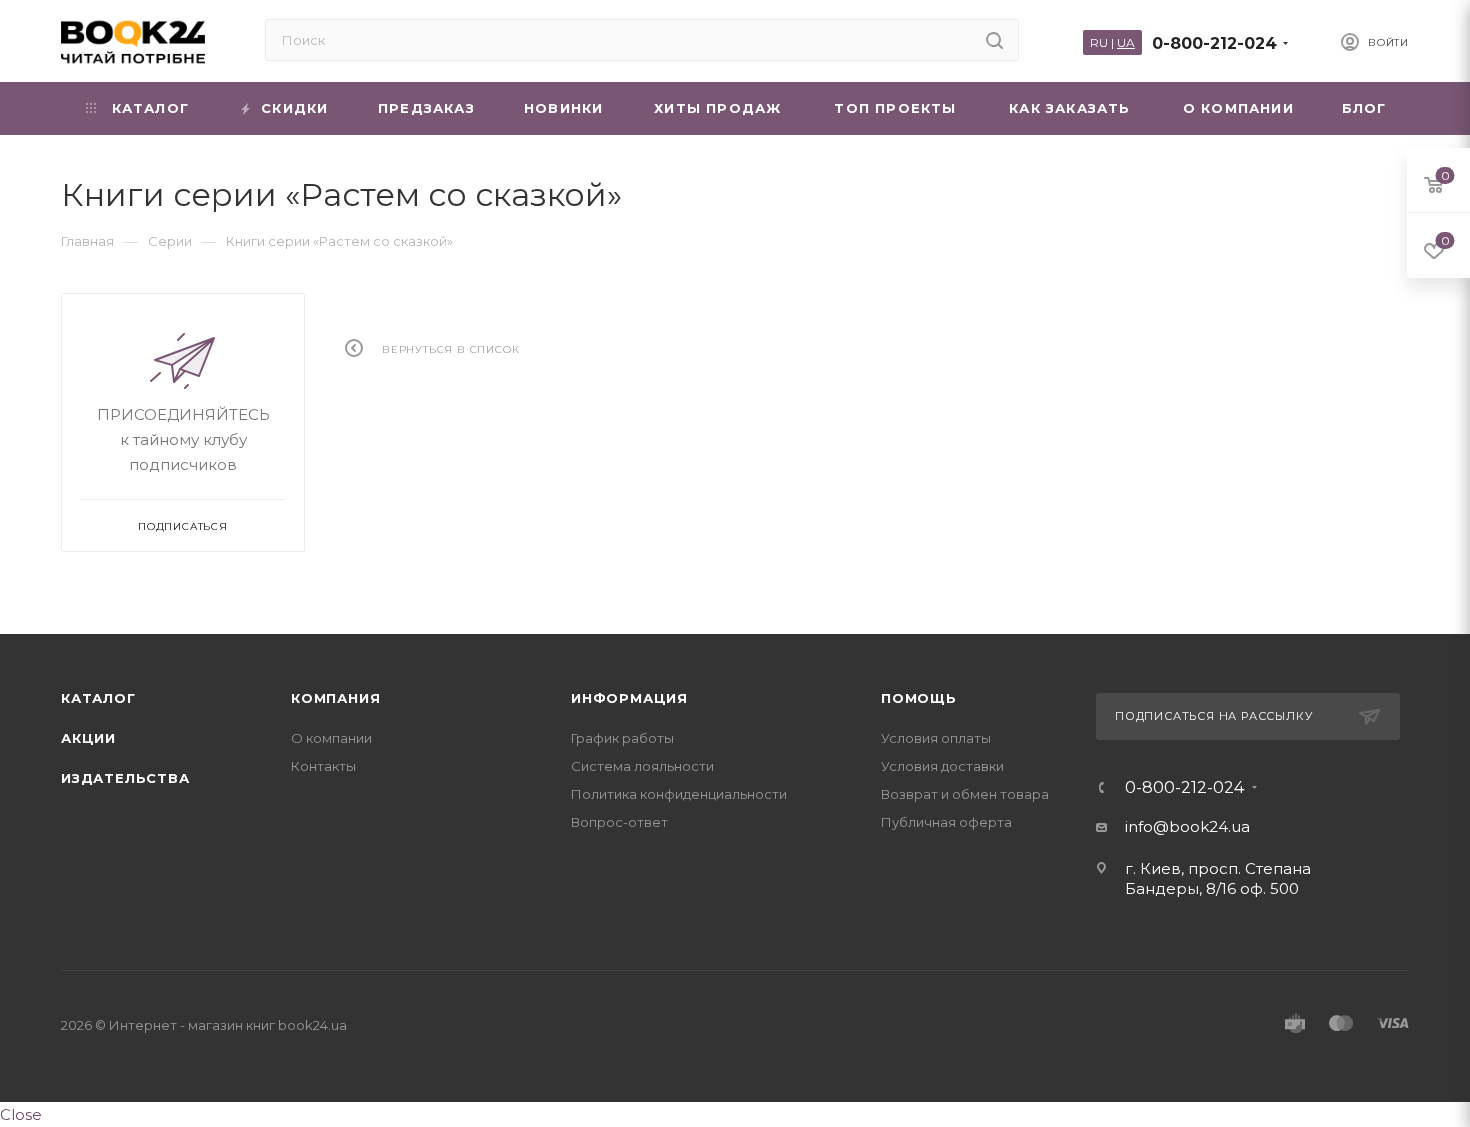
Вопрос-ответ (619, 822)
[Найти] (994, 40)
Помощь (919, 698)
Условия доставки (942, 766)
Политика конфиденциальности (679, 794)
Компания (335, 698)
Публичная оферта (946, 822)
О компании (331, 738)
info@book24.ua (1187, 826)
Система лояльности (642, 766)
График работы (622, 738)
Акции (88, 738)
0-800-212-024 (1214, 43)
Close (21, 1114)
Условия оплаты (936, 738)
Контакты (323, 766)
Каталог (98, 698)
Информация (629, 698)
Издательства (125, 778)
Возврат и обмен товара (965, 794)
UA (1126, 42)
